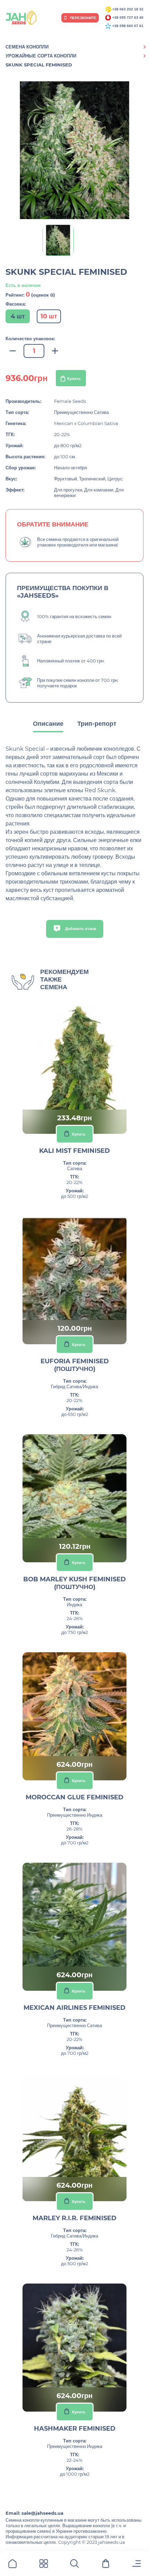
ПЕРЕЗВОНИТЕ (83, 18)
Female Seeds (70, 401)
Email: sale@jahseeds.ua (34, 2513)
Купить (74, 379)
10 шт (49, 316)
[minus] (13, 351)
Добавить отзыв (80, 929)
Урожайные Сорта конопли (41, 56)
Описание (48, 724)
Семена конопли (27, 47)
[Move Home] (12, 2565)
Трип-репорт (97, 724)
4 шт (18, 316)
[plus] (55, 351)
